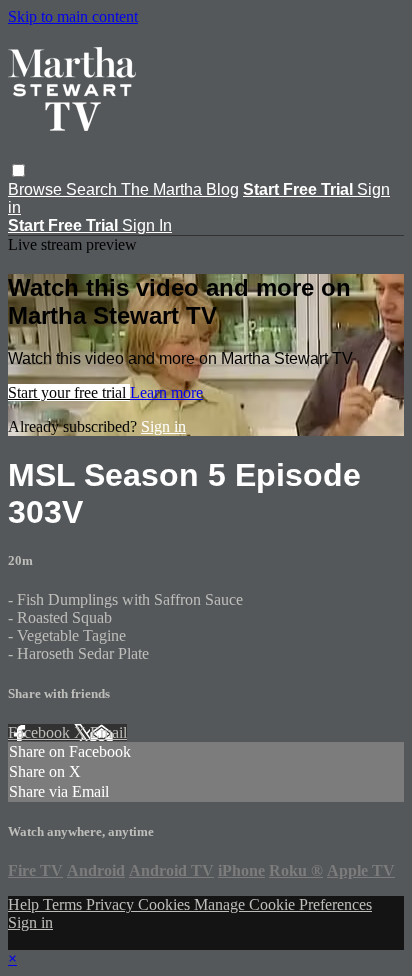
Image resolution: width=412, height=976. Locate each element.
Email (108, 732)
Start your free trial (69, 392)
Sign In (147, 225)
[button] (18, 170)
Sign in (163, 426)
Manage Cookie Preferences (283, 904)
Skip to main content (73, 16)
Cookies (166, 904)
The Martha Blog (180, 189)
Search (93, 189)
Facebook (41, 732)
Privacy (112, 904)
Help (25, 904)
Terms (64, 904)
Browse (37, 189)
